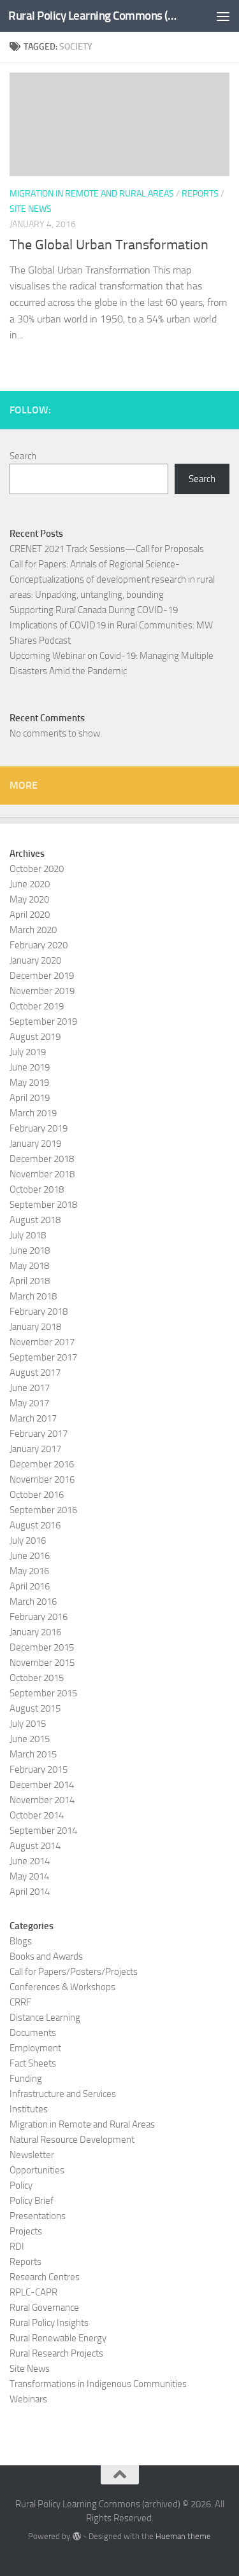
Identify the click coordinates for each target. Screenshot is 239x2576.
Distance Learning (45, 2018)
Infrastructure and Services (63, 2094)
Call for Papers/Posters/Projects (74, 1972)
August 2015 (35, 1708)
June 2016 (30, 1556)
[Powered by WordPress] (76, 2536)
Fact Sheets (33, 2063)
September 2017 (43, 1357)
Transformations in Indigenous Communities (98, 2384)
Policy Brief (32, 2201)
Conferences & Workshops (62, 1987)
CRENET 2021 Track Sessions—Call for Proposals (107, 549)
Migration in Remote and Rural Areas (92, 194)
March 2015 (33, 1754)
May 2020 (29, 899)
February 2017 (39, 1434)
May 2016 (29, 1571)
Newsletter (32, 2155)
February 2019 (39, 1128)
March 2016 (33, 1602)
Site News (31, 209)
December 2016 (42, 1464)
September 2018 (43, 1205)
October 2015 (37, 1678)
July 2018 (28, 1235)
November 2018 (42, 1174)
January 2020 (35, 960)
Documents (33, 2033)
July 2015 (28, 1724)
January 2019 (35, 1144)
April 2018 (30, 1281)
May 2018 (29, 1266)
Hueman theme (183, 2536)
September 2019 (43, 1021)
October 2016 (37, 1495)
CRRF (20, 2002)
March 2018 (33, 1296)
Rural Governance (44, 2308)
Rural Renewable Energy (58, 2338)
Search (23, 456)
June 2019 (30, 1067)
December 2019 (42, 976)
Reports (200, 194)
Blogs (21, 1941)
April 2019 (30, 1098)
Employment (35, 2048)
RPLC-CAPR (33, 2292)
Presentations (38, 2216)
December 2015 (42, 1647)
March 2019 (33, 1113)
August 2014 (35, 1846)
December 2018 (42, 1159)
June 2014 (30, 1861)
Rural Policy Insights (49, 2323)
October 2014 (37, 1815)
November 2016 (42, 1479)
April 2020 (30, 915)
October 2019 (37, 1006)
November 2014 (42, 1800)
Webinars (28, 2399)
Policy (21, 2185)
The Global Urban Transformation (109, 245)
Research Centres (45, 2277)
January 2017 (35, 1449)
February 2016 (39, 1617)
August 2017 (35, 1373)
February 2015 (39, 1769)
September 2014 (43, 1831)
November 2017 (42, 1342)
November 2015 (42, 1663)
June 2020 (30, 884)
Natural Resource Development (72, 2140)
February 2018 (39, 1312)
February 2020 (39, 945)
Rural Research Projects (56, 2353)
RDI (17, 2247)
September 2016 (43, 1510)
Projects (26, 2231)
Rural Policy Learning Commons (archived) (94, 16)
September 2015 (43, 1693)
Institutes (29, 2109)
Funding (26, 2079)
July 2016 (28, 1541)
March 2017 (33, 1418)
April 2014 (30, 1892)
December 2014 (42, 1785)
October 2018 (37, 1189)
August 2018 (35, 1220)
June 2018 (30, 1250)
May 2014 (29, 1876)
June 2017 (30, 1388)
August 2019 (35, 1037)
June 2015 (30, 1739)
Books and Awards (46, 1956)
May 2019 (29, 1083)
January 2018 (35, 1327)
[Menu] (223, 16)
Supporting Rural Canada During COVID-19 (94, 610)
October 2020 (37, 869)
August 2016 (35, 1525)
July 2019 (28, 1052)
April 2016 (30, 1586)
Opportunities (37, 2170)
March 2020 (33, 930)
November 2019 (42, 991)
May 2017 (29, 1403)
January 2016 (35, 1632)
